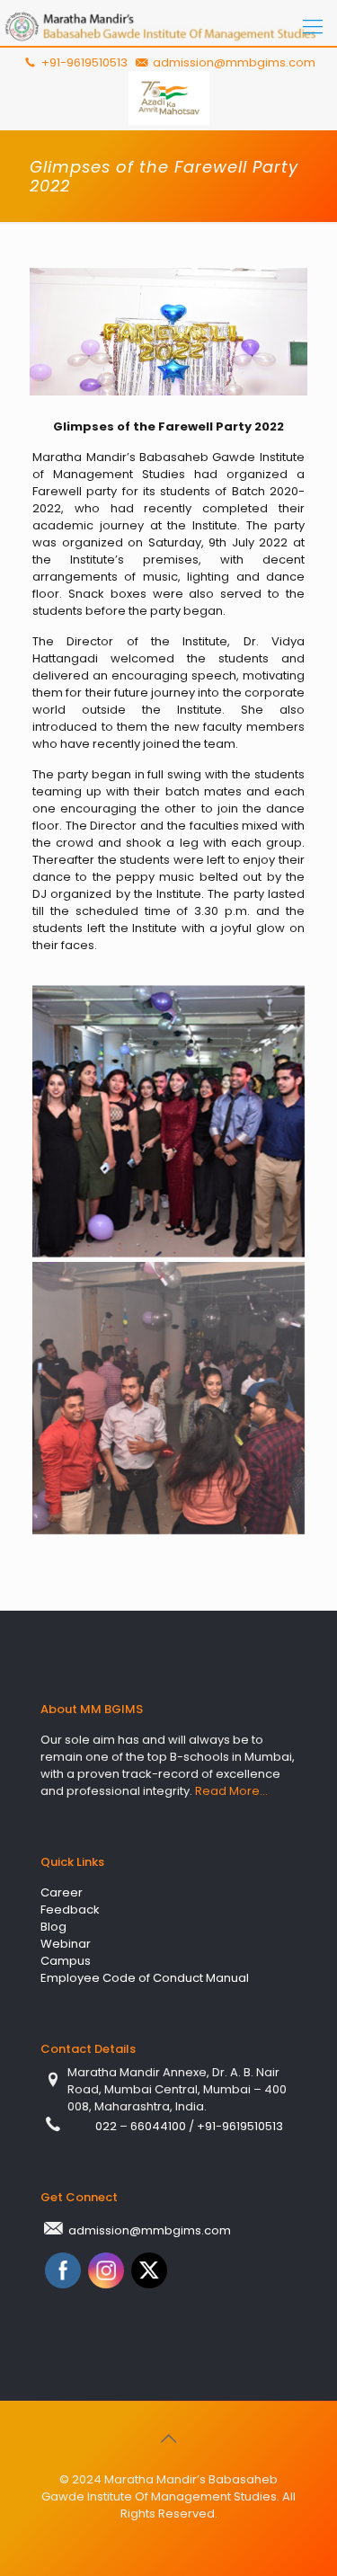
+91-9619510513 (83, 62)
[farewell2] (168, 1398)
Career (62, 1892)
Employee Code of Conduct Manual (145, 1978)
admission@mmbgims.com (234, 62)
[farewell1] (168, 1121)
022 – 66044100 (142, 2126)
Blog (53, 1927)
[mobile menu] (313, 27)
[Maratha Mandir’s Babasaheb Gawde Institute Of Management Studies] (168, 27)
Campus (66, 1961)
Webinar (66, 1944)
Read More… (231, 1791)
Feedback (70, 1910)
